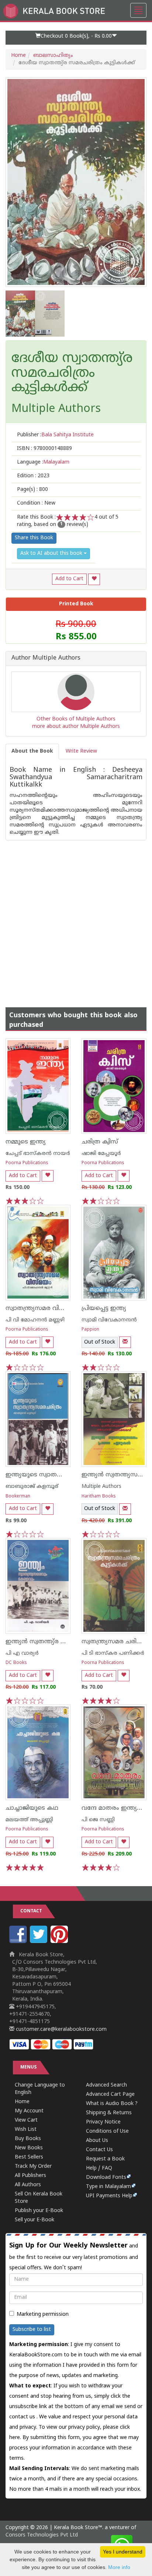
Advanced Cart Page (110, 2094)
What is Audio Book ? (112, 2104)
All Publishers (30, 2176)
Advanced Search (106, 2085)
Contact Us (99, 2150)
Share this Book (34, 538)
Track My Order (33, 2166)
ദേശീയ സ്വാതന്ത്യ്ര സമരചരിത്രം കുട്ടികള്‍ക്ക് (72, 374)
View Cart (26, 2120)
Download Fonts (106, 2178)
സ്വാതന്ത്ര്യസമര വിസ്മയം (43, 1308)
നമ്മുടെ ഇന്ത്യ (26, 1142)
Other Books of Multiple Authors (76, 719)
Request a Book (105, 2159)
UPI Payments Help (109, 2196)
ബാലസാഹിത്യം (53, 56)
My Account (29, 2111)
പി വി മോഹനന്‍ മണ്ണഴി (35, 1320)
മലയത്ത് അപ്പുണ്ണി (29, 1820)
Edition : (33, 476)
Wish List (26, 2130)
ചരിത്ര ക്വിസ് (100, 1142)
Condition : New (36, 503)
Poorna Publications (27, 1163)
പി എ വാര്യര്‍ (22, 1653)
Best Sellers (29, 2157)
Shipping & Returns (109, 2113)
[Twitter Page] (39, 1942)
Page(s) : (32, 490)
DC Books (16, 1663)
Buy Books (28, 2139)
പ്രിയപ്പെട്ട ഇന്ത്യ (104, 1308)
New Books (29, 2148)
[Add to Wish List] (94, 579)
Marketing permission (43, 2314)
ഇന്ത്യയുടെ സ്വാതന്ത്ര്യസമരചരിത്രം (56, 1475)
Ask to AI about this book (52, 553)
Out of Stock (100, 1342)
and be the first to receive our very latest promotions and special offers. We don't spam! (74, 2256)
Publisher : (55, 435)
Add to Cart (69, 579)
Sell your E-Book (34, 2220)
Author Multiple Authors (46, 658)
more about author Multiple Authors (76, 727)
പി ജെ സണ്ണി (98, 1820)
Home (18, 56)
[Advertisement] (76, 916)
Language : (43, 462)
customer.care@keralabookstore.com (61, 2030)
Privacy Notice (103, 2122)
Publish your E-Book (39, 2211)
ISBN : (44, 449)
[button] (76, 38)
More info (119, 2567)
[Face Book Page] (19, 1942)
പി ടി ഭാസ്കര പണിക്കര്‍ (113, 1653)
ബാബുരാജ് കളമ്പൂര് (32, 1487)
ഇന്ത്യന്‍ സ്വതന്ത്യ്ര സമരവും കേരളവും (62, 1642)
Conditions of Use (107, 2131)
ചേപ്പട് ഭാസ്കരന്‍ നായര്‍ (38, 1154)
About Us (97, 2141)
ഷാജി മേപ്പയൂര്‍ (101, 1154)
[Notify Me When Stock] (125, 1342)
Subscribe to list (32, 2330)
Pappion (90, 1330)
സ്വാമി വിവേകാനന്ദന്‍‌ (109, 1320)
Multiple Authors (101, 1487)
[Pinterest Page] (60, 1942)
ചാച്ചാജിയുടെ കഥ (32, 1808)
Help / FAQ (99, 2168)
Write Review (81, 751)
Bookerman (18, 1497)
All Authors (28, 2185)
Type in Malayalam (108, 2187)
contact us (23, 2417)
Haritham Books (99, 1497)
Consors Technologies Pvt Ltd (42, 2535)
